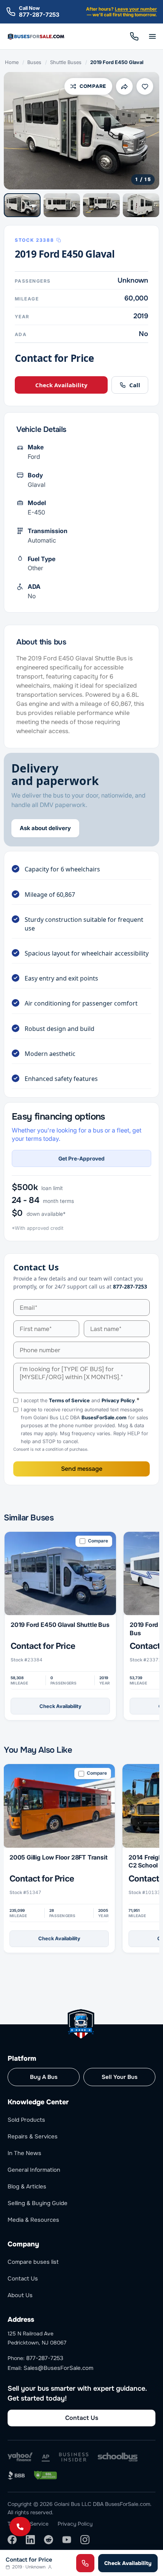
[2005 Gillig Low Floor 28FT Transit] (59, 1806)
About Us (20, 2295)
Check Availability (61, 385)
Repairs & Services (33, 2137)
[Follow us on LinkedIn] (30, 2540)
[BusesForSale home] (36, 37)
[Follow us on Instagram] (85, 2540)
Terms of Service (69, 1400)
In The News (24, 2153)
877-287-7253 (39, 15)
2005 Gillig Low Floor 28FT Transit (58, 1857)
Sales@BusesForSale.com (58, 2368)
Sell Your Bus (120, 2077)
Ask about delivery (45, 828)
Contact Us (23, 2279)
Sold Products (26, 2120)
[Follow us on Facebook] (12, 2540)
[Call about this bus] (85, 2563)
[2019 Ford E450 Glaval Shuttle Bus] (60, 1574)
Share (124, 86)
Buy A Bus (44, 2077)
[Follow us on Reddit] (49, 2540)
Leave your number (136, 9)
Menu (152, 36)
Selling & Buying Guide (38, 2203)
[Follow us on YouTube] (67, 2540)
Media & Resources (33, 2220)
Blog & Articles (27, 2187)
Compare (93, 86)
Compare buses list (33, 2262)
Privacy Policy (118, 1400)
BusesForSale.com (104, 1417)
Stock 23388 (34, 240)
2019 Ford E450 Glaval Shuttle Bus (60, 1625)
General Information (34, 2170)
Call (134, 36)
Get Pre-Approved (81, 1158)
